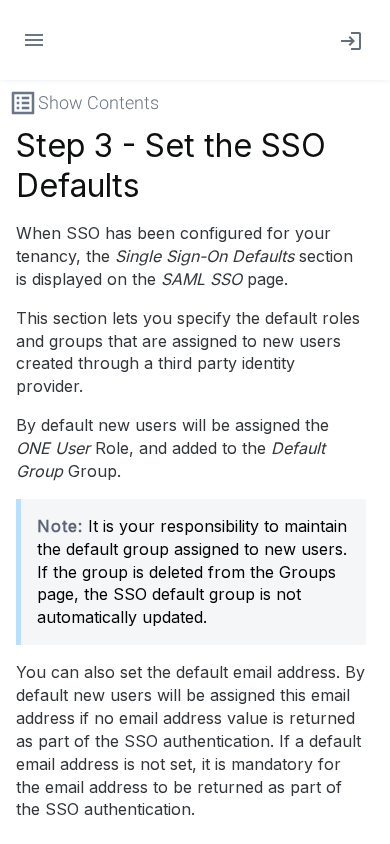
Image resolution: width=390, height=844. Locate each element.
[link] (347, 40)
